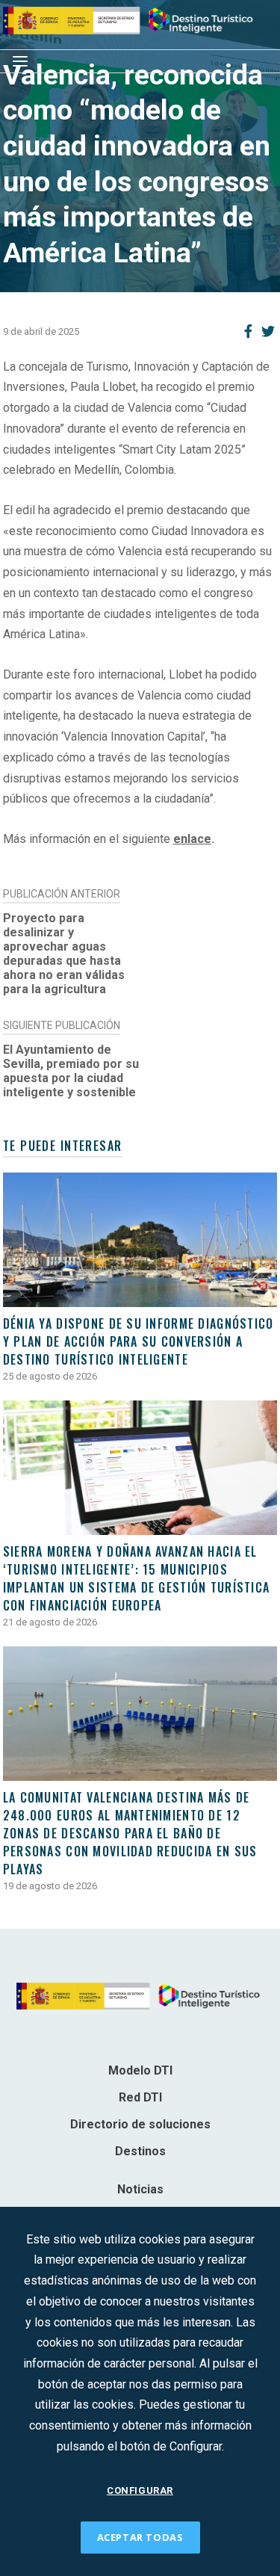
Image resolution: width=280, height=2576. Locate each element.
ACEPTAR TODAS (140, 2537)
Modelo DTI (140, 2070)
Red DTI (140, 2097)
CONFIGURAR (140, 2490)
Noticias (140, 2189)
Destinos (140, 2151)
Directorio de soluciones (140, 2124)
